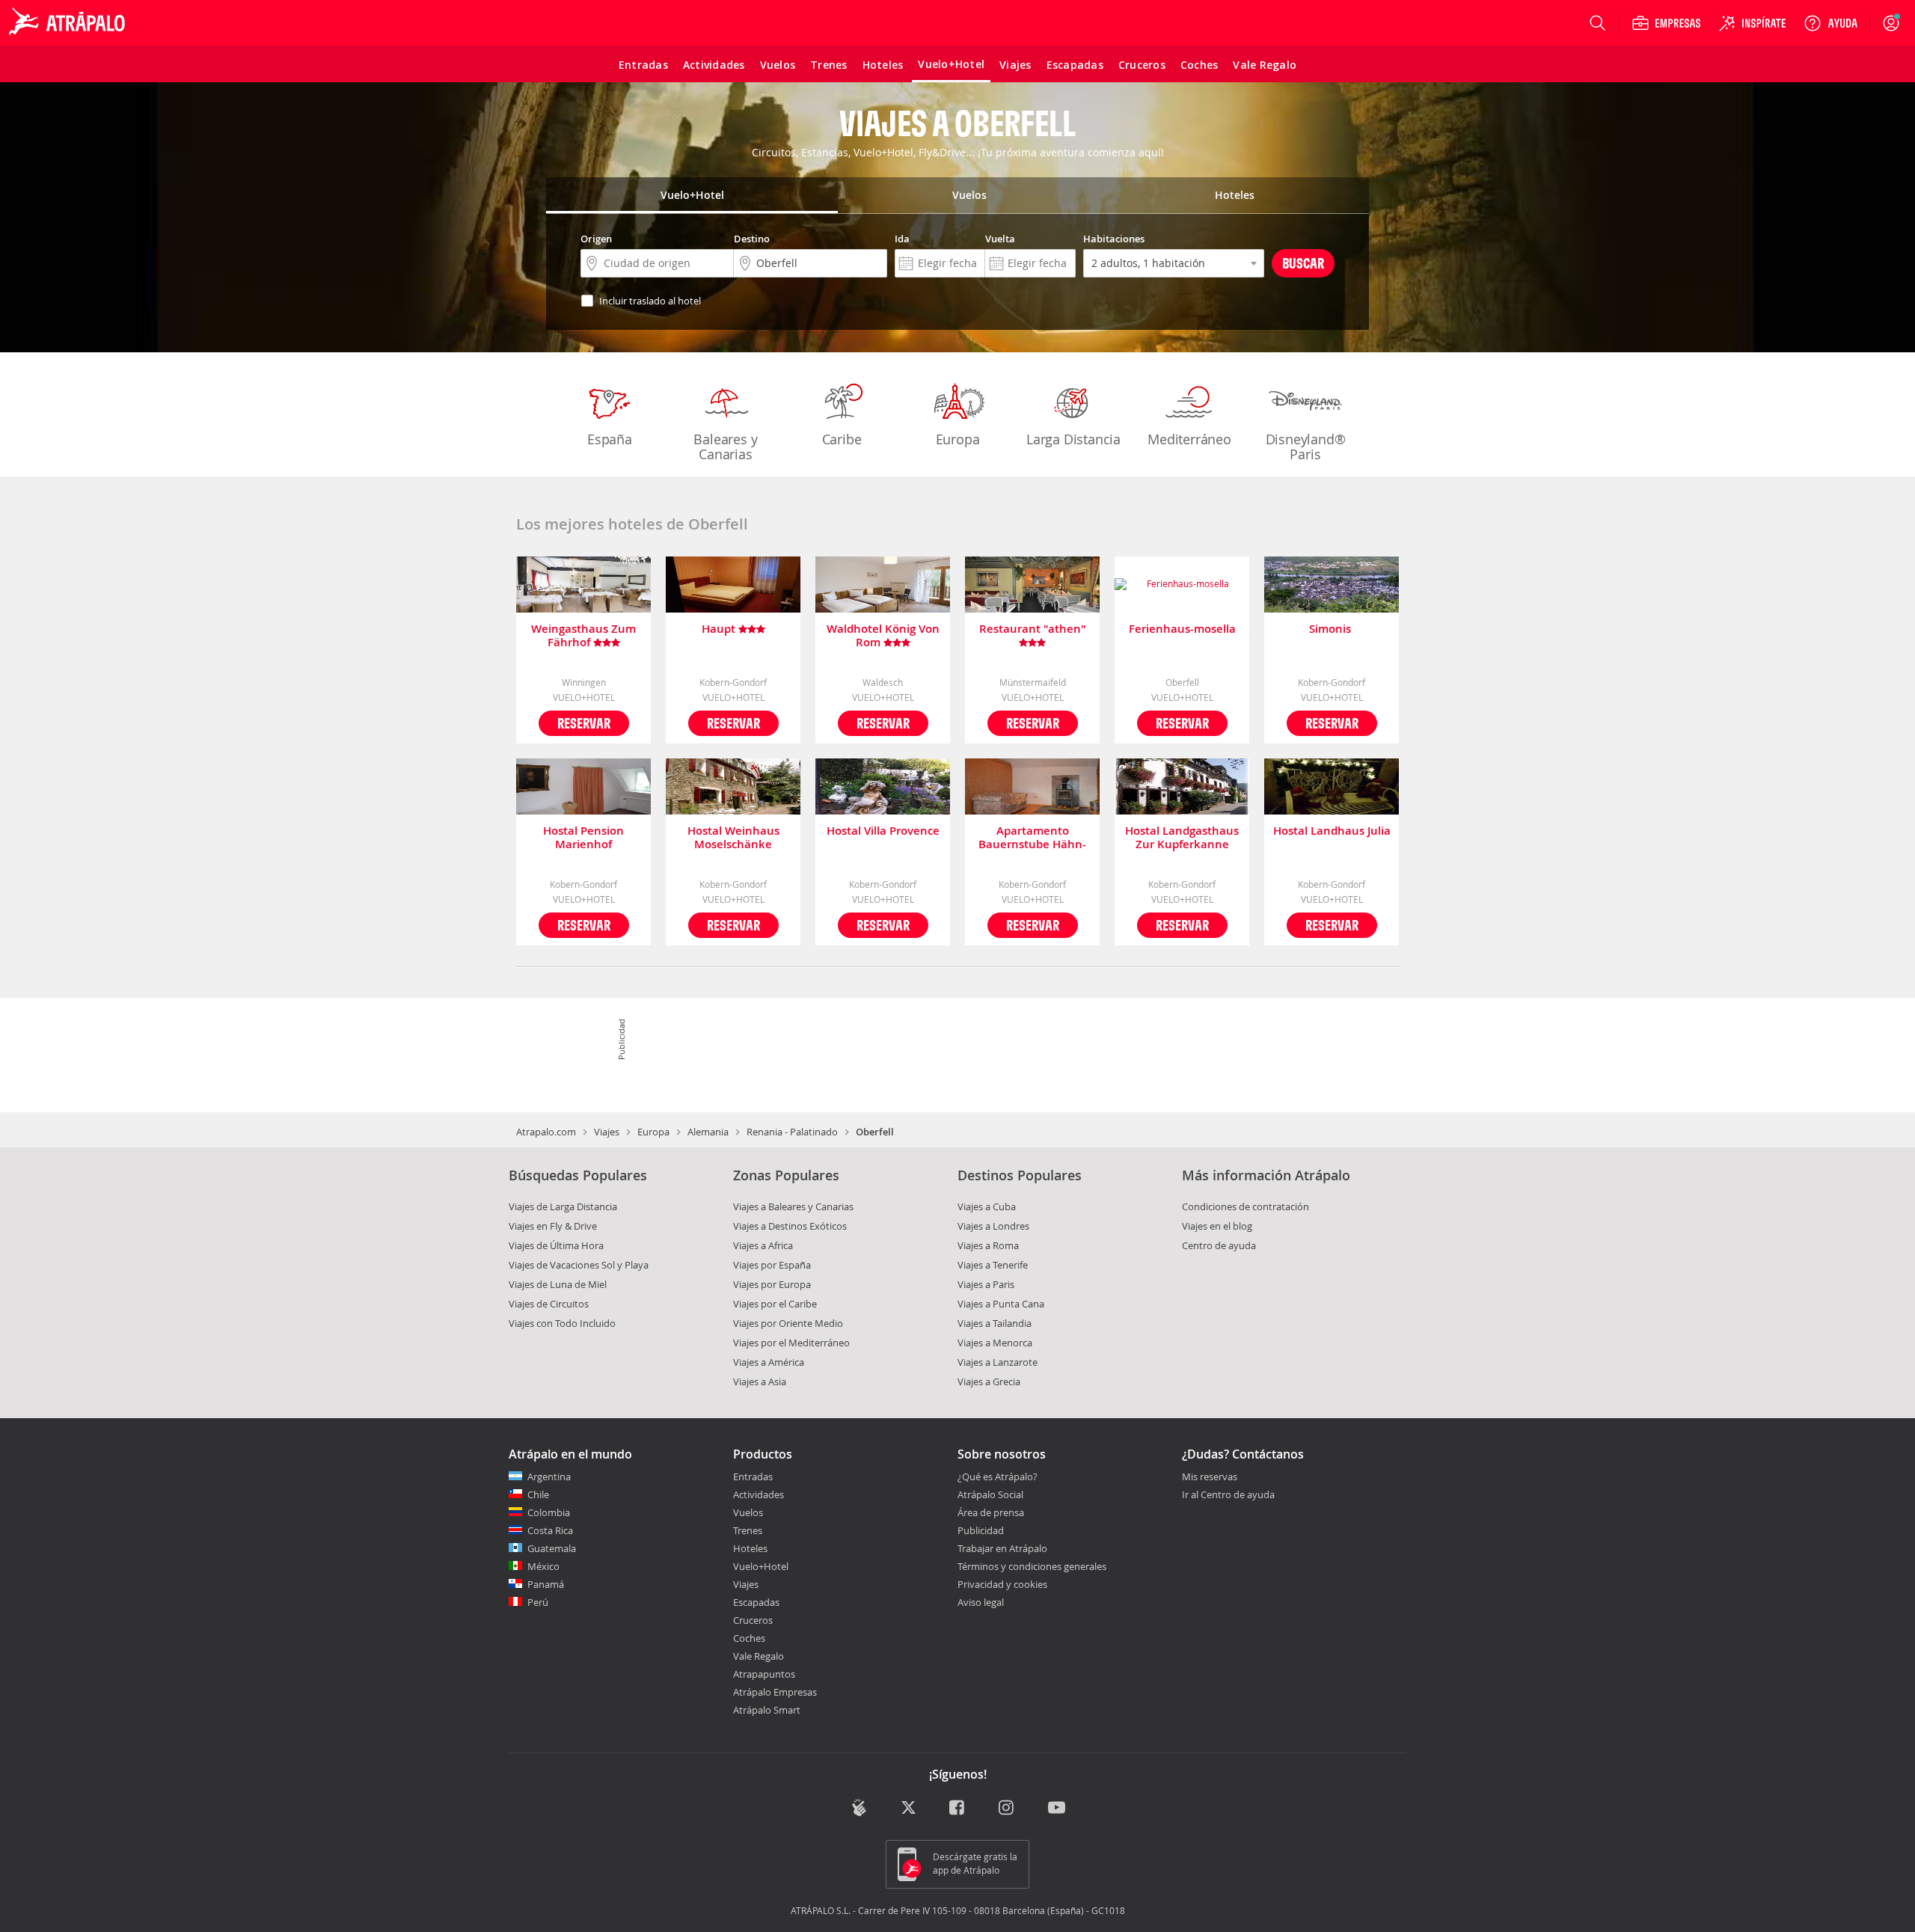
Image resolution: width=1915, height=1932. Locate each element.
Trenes (748, 1530)
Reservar (584, 723)
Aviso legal (981, 1602)
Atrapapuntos (764, 1674)
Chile (538, 1494)
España (610, 439)
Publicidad (981, 1530)
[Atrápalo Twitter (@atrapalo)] (909, 1809)
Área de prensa (991, 1512)
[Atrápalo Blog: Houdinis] (859, 1807)
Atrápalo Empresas (775, 1692)
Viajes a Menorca (995, 1343)
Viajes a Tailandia (995, 1323)
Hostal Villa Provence (883, 831)
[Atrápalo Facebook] (958, 1809)
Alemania (708, 1132)
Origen (596, 239)
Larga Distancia (1073, 439)
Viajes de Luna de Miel (558, 1284)
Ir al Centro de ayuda (1228, 1495)
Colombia (549, 1512)
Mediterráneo (1189, 439)
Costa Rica (550, 1530)
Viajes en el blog (1217, 1226)
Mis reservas (1210, 1477)
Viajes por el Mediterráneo (791, 1343)
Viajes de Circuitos (549, 1304)
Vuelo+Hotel (761, 1566)
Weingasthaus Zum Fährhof (583, 636)
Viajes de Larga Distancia (563, 1206)
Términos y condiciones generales (1032, 1566)
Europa (958, 439)
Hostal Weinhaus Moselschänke (733, 838)
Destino (752, 239)
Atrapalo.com (546, 1132)
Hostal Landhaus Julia (1332, 831)
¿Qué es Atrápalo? (998, 1476)
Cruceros (753, 1620)
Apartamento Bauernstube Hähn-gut (1032, 838)
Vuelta (1000, 239)
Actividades (759, 1494)
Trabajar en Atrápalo (1002, 1548)
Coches (749, 1638)
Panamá (546, 1584)
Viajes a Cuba (987, 1206)
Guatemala (552, 1548)
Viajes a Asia (760, 1381)
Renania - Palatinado (792, 1132)
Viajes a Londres (993, 1226)
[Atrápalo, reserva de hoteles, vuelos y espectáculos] (69, 23)
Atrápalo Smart (767, 1710)
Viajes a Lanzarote (998, 1362)
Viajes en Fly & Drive (553, 1226)
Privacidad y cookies (1002, 1584)
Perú (538, 1602)
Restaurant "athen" (1033, 629)
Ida (902, 239)
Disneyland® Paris (1306, 447)
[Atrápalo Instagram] (1007, 1809)
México (543, 1566)
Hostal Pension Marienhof (583, 838)
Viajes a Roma (988, 1245)
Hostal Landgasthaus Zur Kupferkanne (1182, 838)
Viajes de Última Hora (556, 1245)
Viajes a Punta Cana (1001, 1304)
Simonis (1332, 629)
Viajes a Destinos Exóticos (790, 1226)
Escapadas (756, 1602)
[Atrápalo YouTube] (1057, 1809)
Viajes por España (772, 1265)
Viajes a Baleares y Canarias (793, 1206)
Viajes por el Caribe (775, 1304)
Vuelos (748, 1512)
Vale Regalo (759, 1656)
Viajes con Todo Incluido (562, 1323)
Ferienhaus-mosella (1182, 629)
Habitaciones (1114, 239)
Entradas (753, 1476)
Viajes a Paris (986, 1284)
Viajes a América (769, 1362)
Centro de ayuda (1219, 1245)
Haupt (720, 629)
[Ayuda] (1830, 23)
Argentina (549, 1476)
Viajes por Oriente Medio (788, 1323)
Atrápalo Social (990, 1494)
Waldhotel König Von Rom (883, 636)
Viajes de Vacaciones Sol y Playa (579, 1265)
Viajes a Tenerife (993, 1265)
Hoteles (750, 1548)
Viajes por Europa (772, 1284)
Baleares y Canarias (725, 447)
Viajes (607, 1132)
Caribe (842, 439)
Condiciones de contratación (1245, 1206)
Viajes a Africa (763, 1245)
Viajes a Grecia (989, 1381)
